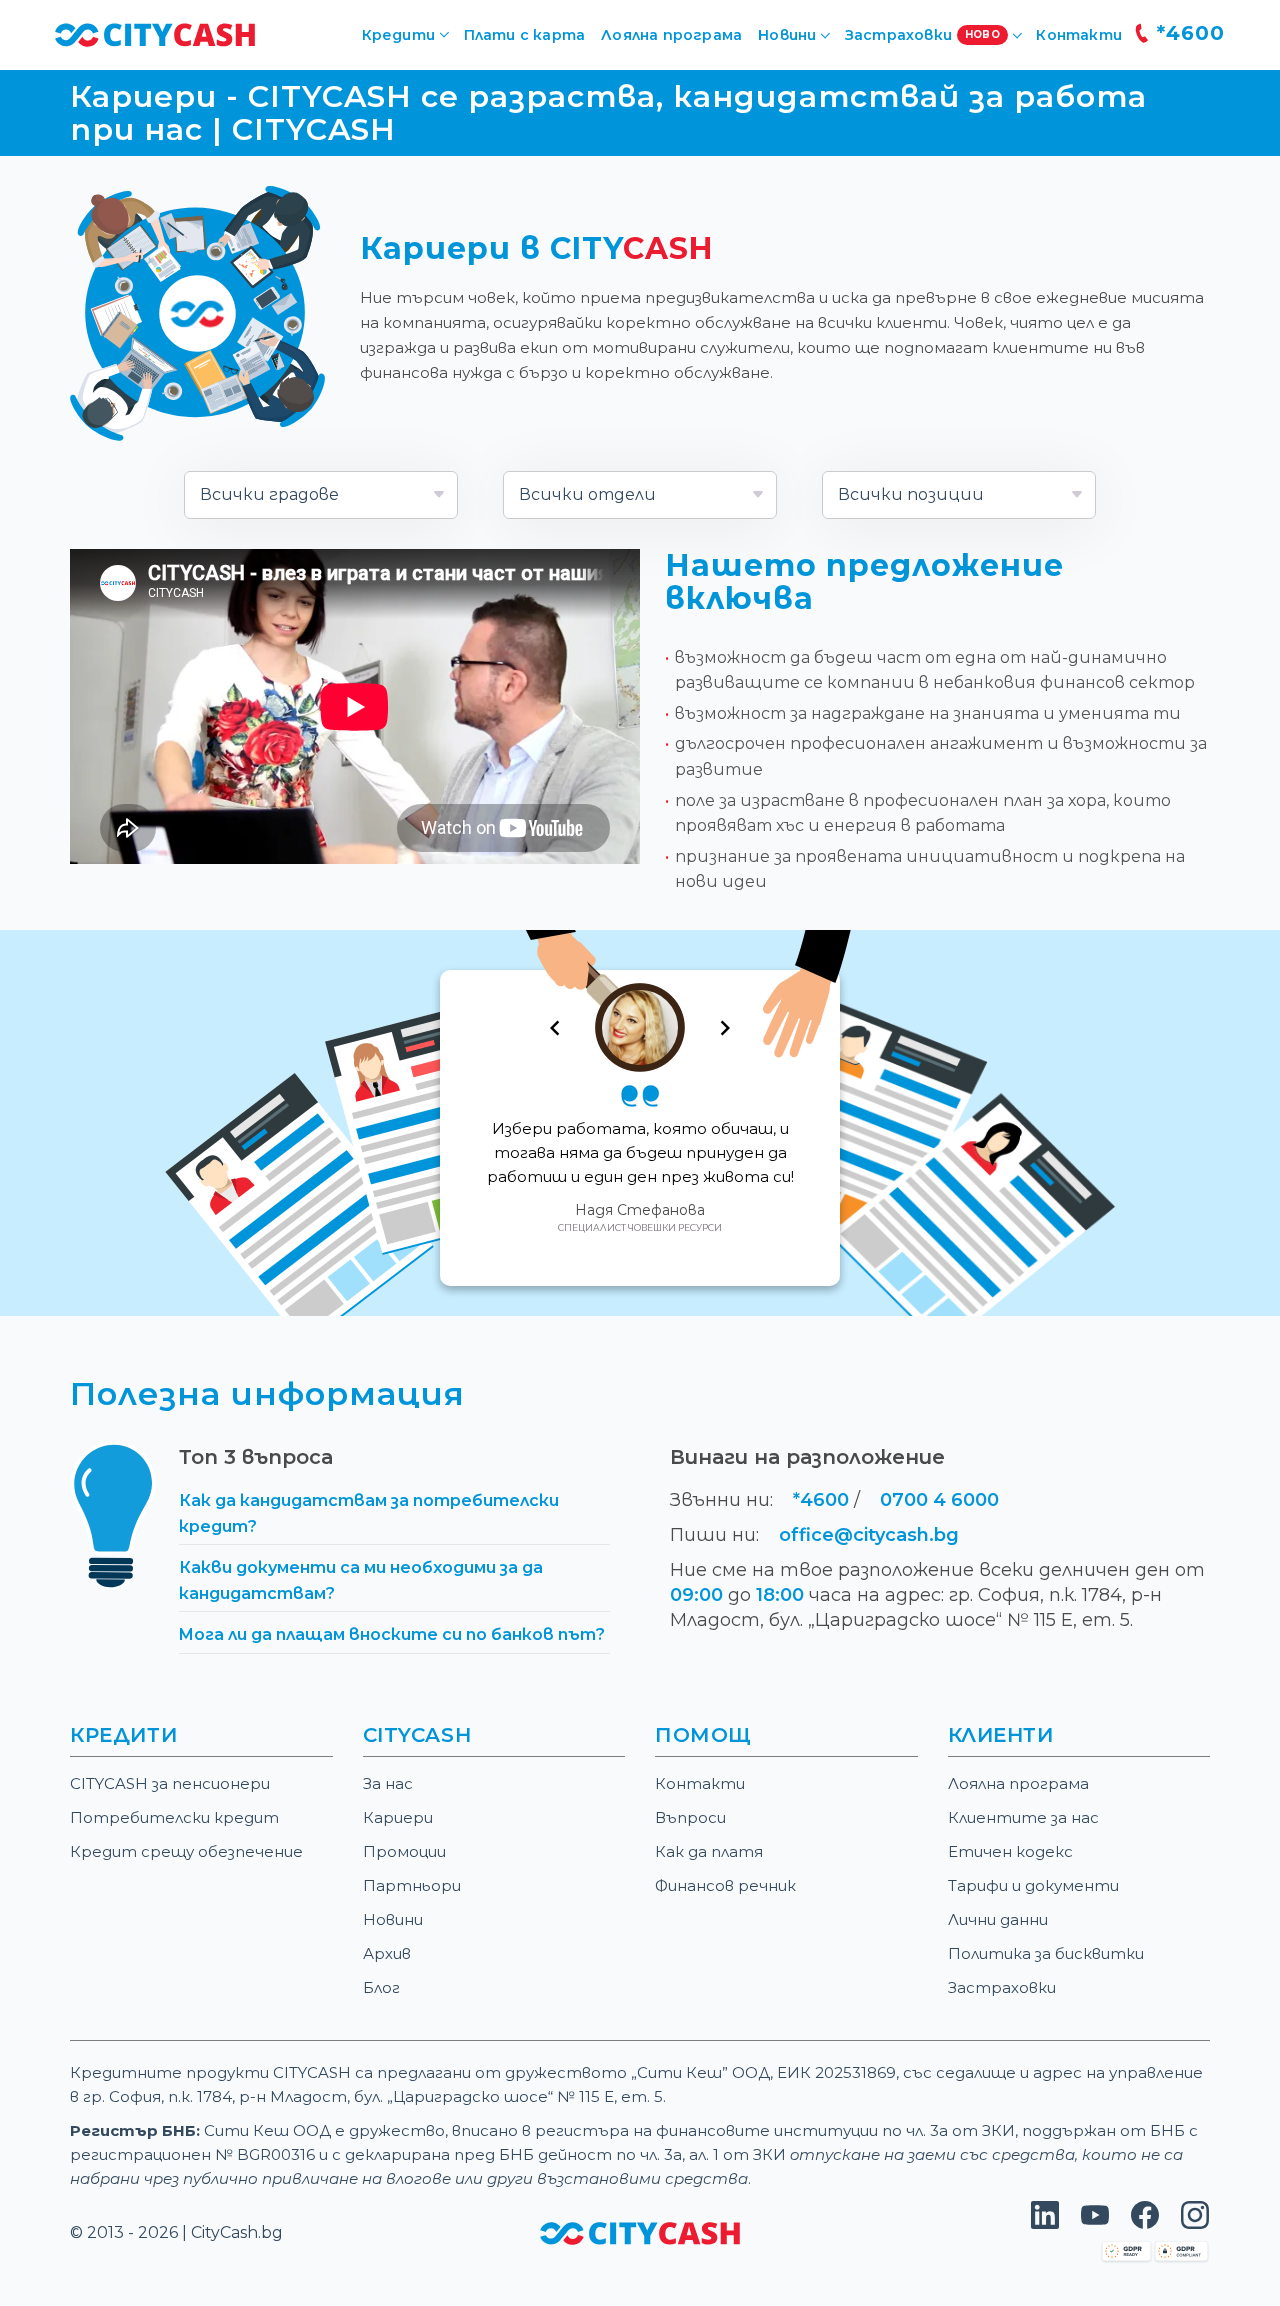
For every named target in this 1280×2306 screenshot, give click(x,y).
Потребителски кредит (174, 1817)
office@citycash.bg (869, 1535)
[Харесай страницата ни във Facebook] (1145, 2223)
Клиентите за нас (1023, 1817)
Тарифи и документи (1033, 1885)
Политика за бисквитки (1046, 1953)
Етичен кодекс (1010, 1851)
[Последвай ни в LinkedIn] (1045, 2223)
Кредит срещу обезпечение (186, 1851)
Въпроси (690, 1817)
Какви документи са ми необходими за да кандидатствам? (361, 1580)
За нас (388, 1783)
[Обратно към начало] (155, 33)
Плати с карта (525, 35)
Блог (381, 1987)
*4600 (1187, 33)
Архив (387, 1953)
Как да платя (709, 1851)
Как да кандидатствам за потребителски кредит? (369, 1513)
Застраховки (1002, 1987)
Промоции (404, 1851)
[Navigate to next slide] (725, 1028)
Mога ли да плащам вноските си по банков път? (392, 1634)
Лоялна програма (671, 35)
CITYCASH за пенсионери (170, 1783)
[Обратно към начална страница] (640, 2232)
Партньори (412, 1885)
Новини (393, 1919)
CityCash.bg (237, 2232)
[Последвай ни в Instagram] (1195, 2223)
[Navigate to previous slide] (555, 1028)
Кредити (398, 35)
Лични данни (998, 1919)
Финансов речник (725, 1885)
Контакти (1079, 35)
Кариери (398, 1817)
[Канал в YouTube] (1095, 2223)
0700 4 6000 (939, 1500)
